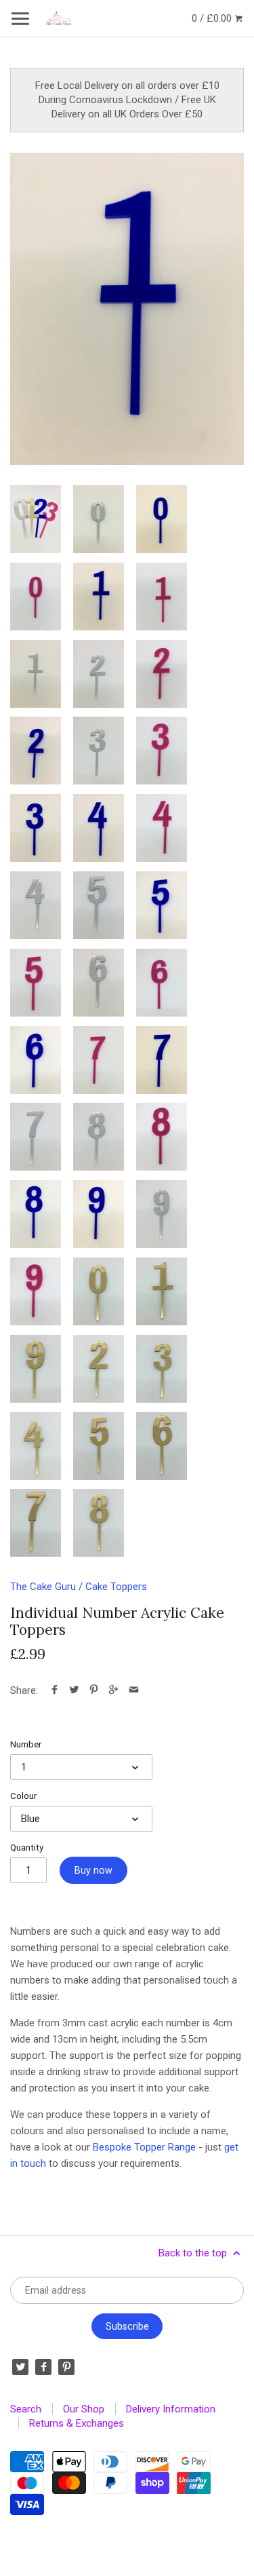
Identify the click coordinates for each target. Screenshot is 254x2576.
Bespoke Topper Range (144, 2147)
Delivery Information (171, 2409)
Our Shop (84, 2409)
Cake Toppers (116, 1587)
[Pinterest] (66, 2367)
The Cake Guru (43, 1587)
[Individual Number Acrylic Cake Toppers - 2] (99, 674)
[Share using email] (134, 1690)
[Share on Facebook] (55, 1690)
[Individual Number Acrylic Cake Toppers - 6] (99, 983)
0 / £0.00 (213, 18)
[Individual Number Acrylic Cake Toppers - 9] (99, 1214)
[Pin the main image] (94, 1690)
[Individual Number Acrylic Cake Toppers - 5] (99, 905)
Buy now (93, 1870)
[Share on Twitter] (74, 1690)
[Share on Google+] (113, 1690)
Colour (23, 1796)
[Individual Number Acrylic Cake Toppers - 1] (127, 309)
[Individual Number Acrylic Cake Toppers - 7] (99, 1060)
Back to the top (194, 2253)
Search (26, 2409)
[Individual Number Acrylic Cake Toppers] (36, 519)
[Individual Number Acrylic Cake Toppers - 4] (99, 828)
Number (26, 1744)
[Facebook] (43, 2367)
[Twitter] (20, 2367)
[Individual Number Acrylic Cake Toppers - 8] (99, 1137)
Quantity (27, 1847)
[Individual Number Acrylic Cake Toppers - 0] (99, 519)
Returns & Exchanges (77, 2423)
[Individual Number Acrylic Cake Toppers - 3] (99, 751)
